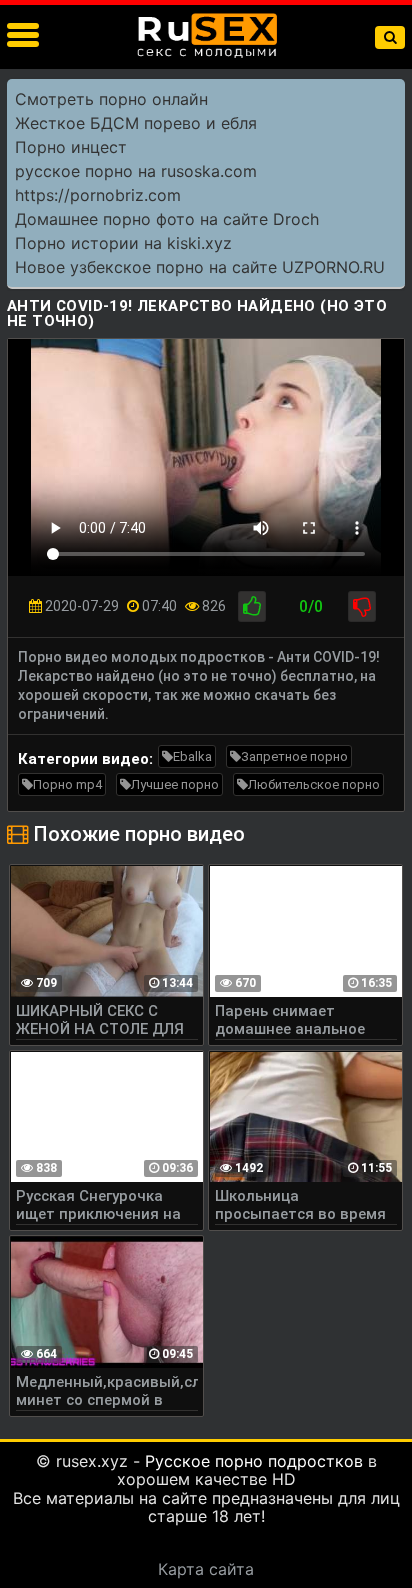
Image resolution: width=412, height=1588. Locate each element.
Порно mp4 (67, 784)
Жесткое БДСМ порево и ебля (136, 123)
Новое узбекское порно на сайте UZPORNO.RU (200, 267)
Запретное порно (294, 756)
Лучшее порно (175, 784)
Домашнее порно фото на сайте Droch (167, 219)
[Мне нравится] (252, 606)
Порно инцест (71, 147)
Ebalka (192, 756)
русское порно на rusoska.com (136, 171)
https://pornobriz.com (98, 195)
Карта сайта (206, 1569)
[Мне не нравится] (362, 606)
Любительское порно (314, 784)
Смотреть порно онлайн (111, 99)
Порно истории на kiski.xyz (123, 243)
